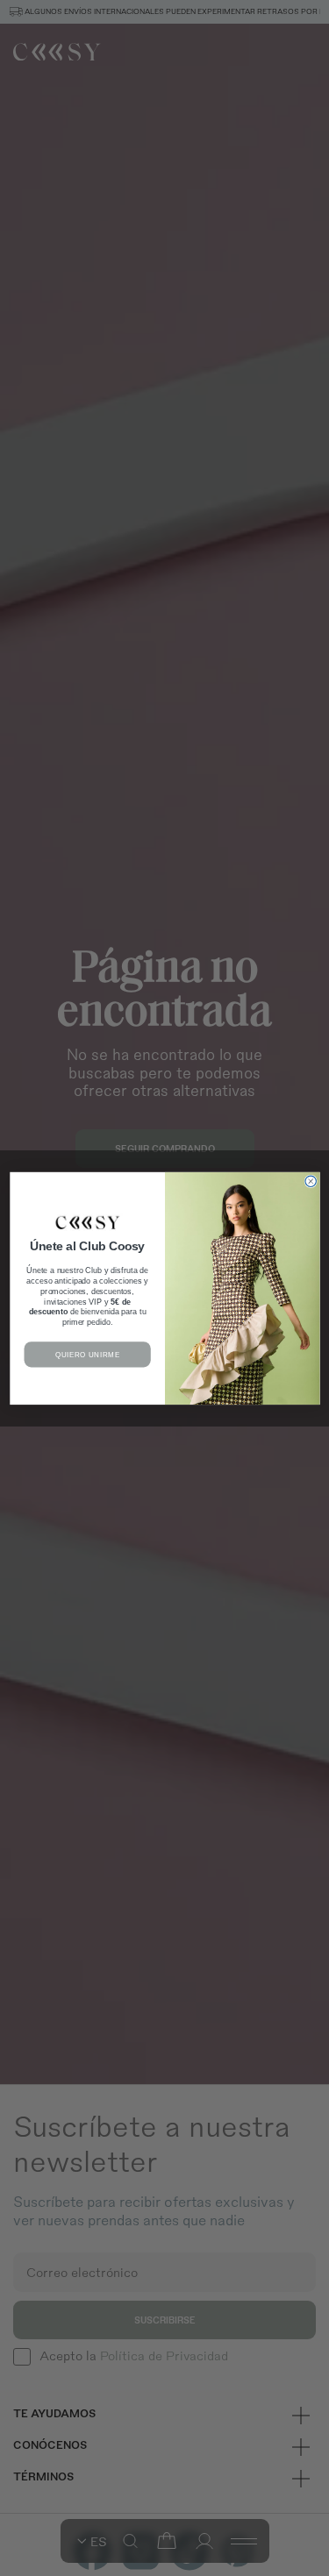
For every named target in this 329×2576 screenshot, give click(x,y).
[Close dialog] (310, 1181)
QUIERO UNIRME (87, 1354)
